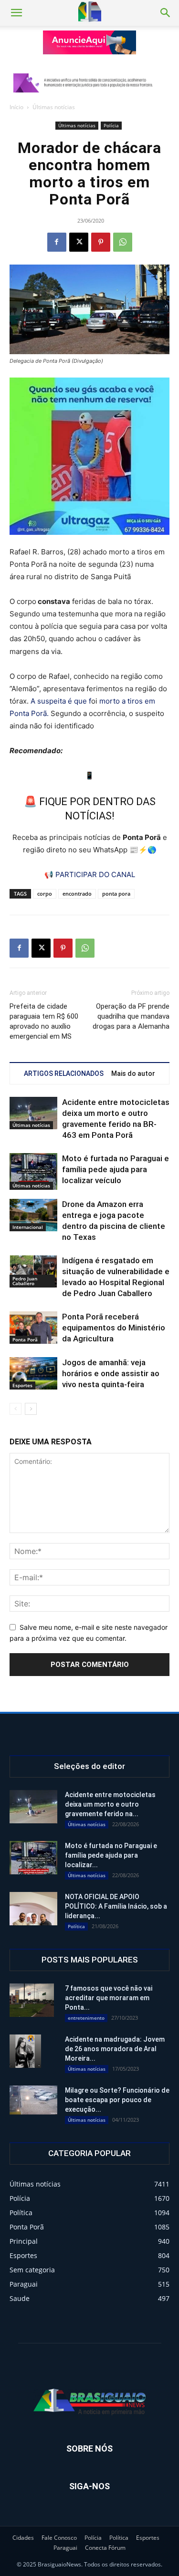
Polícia (111, 125)
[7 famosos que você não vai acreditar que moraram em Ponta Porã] (32, 2000)
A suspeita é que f (61, 701)
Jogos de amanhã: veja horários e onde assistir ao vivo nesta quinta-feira (111, 1373)
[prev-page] (16, 1409)
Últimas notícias (54, 107)
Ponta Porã (25, 1339)
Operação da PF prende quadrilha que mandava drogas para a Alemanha (131, 1016)
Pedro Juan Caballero (25, 1281)
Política (76, 1926)
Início (16, 107)
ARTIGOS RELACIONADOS (64, 1073)
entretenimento (86, 2018)
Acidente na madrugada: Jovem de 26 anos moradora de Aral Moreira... (115, 2049)
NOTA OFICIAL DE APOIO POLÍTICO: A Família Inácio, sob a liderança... (116, 1906)
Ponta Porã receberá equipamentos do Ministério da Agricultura (114, 1328)
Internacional (28, 1227)
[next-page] (31, 1409)
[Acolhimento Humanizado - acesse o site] (90, 42)
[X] (79, 242)
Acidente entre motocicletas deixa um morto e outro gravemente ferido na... (110, 1804)
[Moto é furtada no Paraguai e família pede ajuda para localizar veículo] (33, 1171)
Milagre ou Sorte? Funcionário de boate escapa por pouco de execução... (117, 2100)
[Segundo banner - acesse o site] (90, 83)
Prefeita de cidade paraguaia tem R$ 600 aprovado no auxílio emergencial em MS (44, 1021)
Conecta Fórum (105, 2548)
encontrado (77, 894)
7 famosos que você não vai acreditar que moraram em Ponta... (109, 1998)
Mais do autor (133, 1073)
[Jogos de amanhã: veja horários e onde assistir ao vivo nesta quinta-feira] (33, 1374)
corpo (45, 894)
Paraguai (65, 2548)
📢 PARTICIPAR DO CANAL (90, 874)
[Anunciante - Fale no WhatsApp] (89, 456)
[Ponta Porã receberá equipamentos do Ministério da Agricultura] (33, 1328)
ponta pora (116, 894)
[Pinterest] (101, 242)
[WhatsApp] (123, 242)
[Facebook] (57, 242)
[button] (16, 13)
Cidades (23, 2538)
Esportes (22, 1385)
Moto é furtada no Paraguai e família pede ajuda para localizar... (111, 1855)
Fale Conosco (59, 2538)
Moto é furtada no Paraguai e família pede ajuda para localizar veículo (116, 1169)
